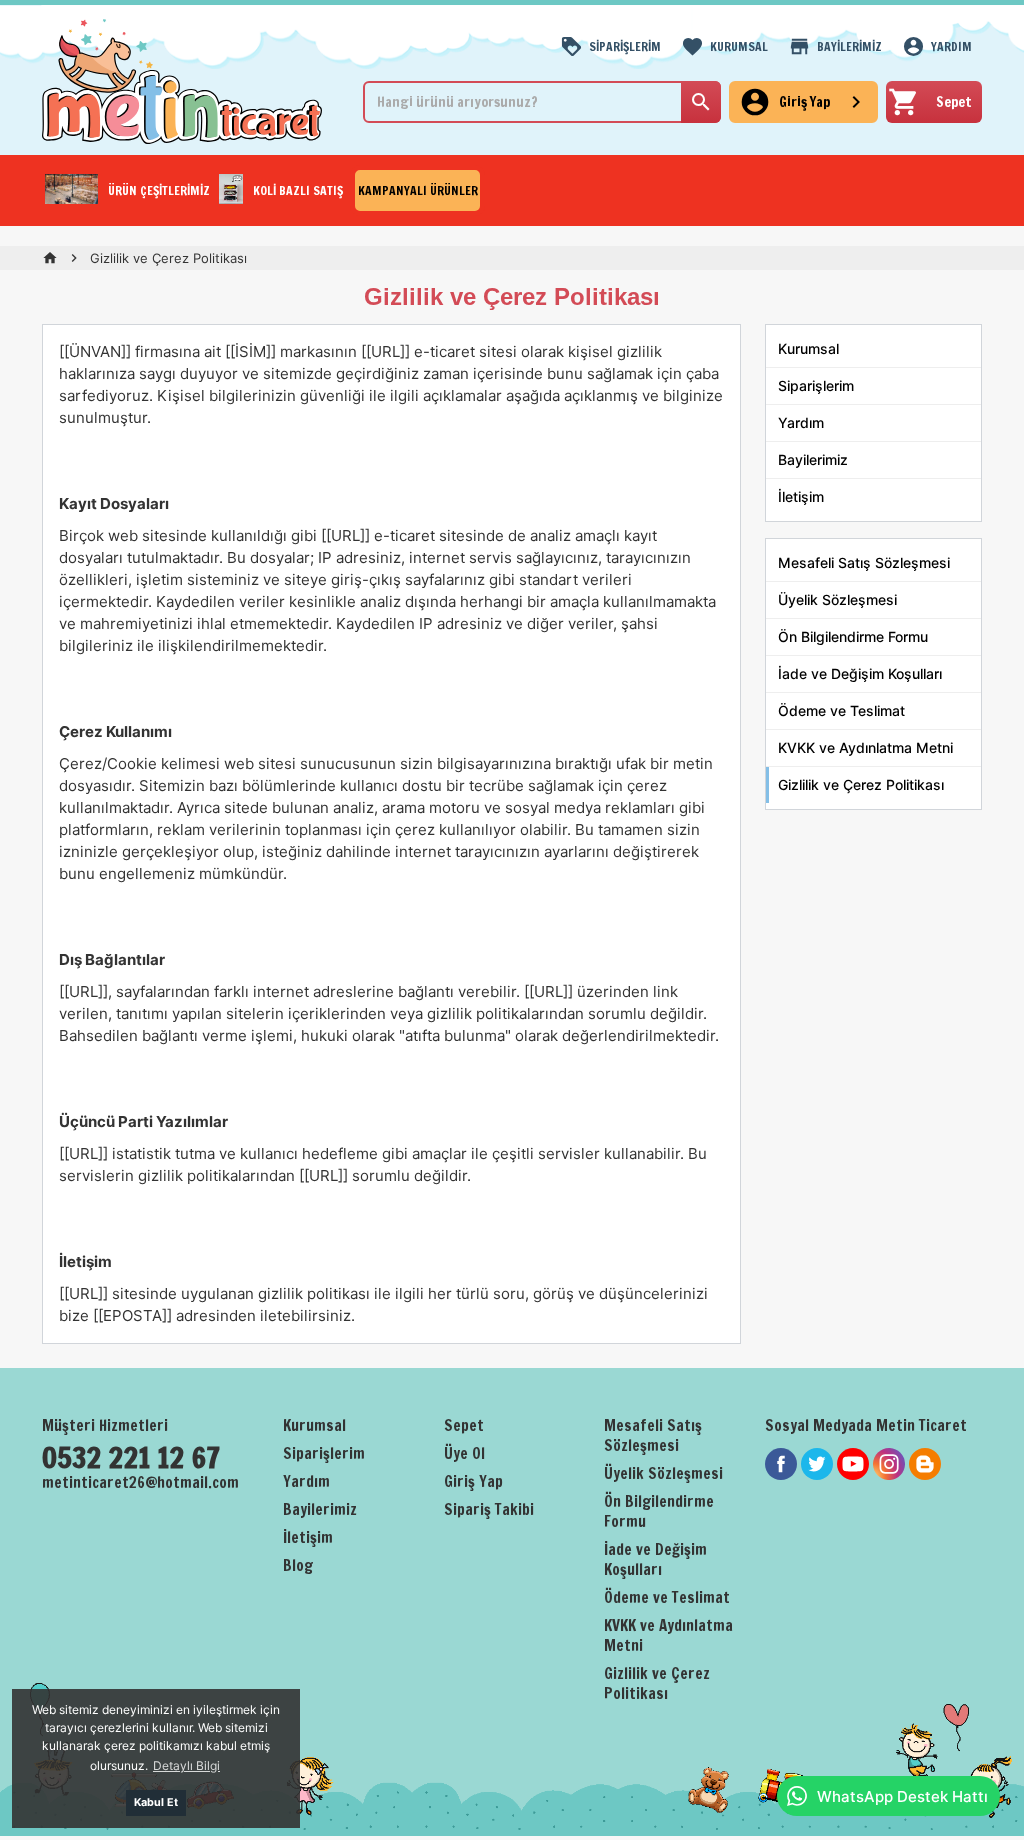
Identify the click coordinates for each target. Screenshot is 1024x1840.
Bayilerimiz (813, 459)
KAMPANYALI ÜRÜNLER (418, 190)
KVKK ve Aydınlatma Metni (865, 747)
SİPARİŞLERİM (625, 46)
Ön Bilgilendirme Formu (853, 636)
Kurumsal (808, 348)
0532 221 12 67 (131, 1458)
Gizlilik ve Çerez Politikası (861, 784)
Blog (298, 1565)
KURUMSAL (739, 46)
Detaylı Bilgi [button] (186, 1765)
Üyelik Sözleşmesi (837, 599)
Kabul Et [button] (156, 1802)
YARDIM (951, 46)
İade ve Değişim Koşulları (860, 673)
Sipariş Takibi (489, 1509)
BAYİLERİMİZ (849, 46)
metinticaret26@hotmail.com (140, 1482)
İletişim (801, 496)
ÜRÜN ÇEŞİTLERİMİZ (159, 190)
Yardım (801, 422)
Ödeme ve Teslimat (841, 710)
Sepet (464, 1425)
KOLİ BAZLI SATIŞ (298, 190)
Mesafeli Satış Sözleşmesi (864, 562)
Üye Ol (464, 1453)
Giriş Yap (473, 1481)
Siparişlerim (816, 385)
